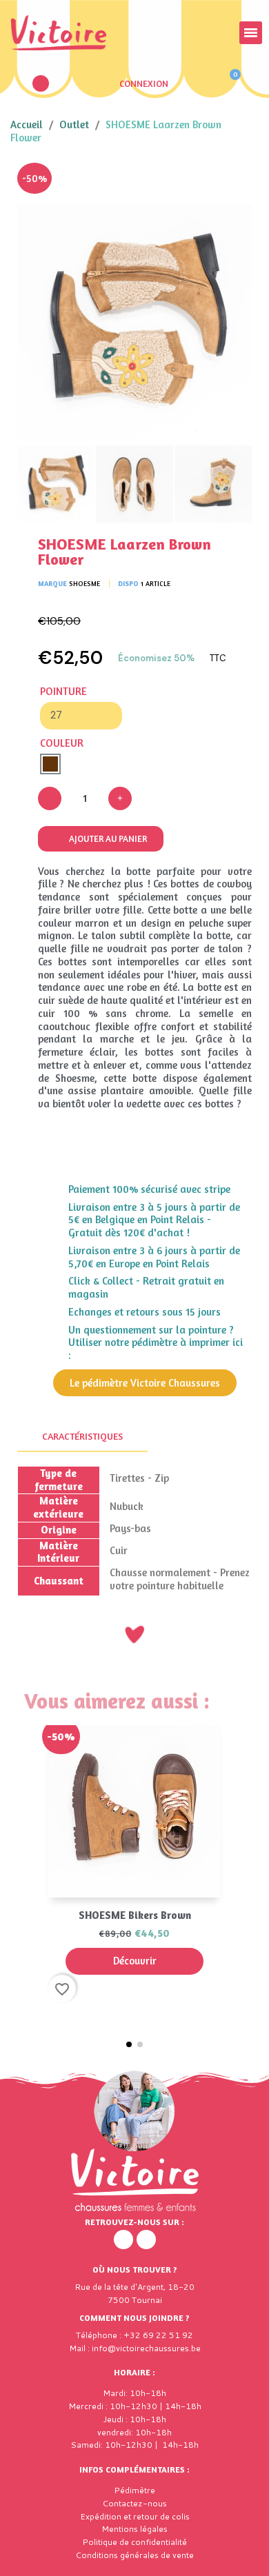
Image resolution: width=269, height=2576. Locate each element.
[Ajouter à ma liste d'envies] (231, 183)
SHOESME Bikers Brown (135, 1915)
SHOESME (84, 583)
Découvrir (135, 1961)
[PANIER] (229, 83)
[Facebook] (123, 2240)
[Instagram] (146, 2240)
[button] (41, 83)
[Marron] (50, 764)
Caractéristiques (82, 1436)
